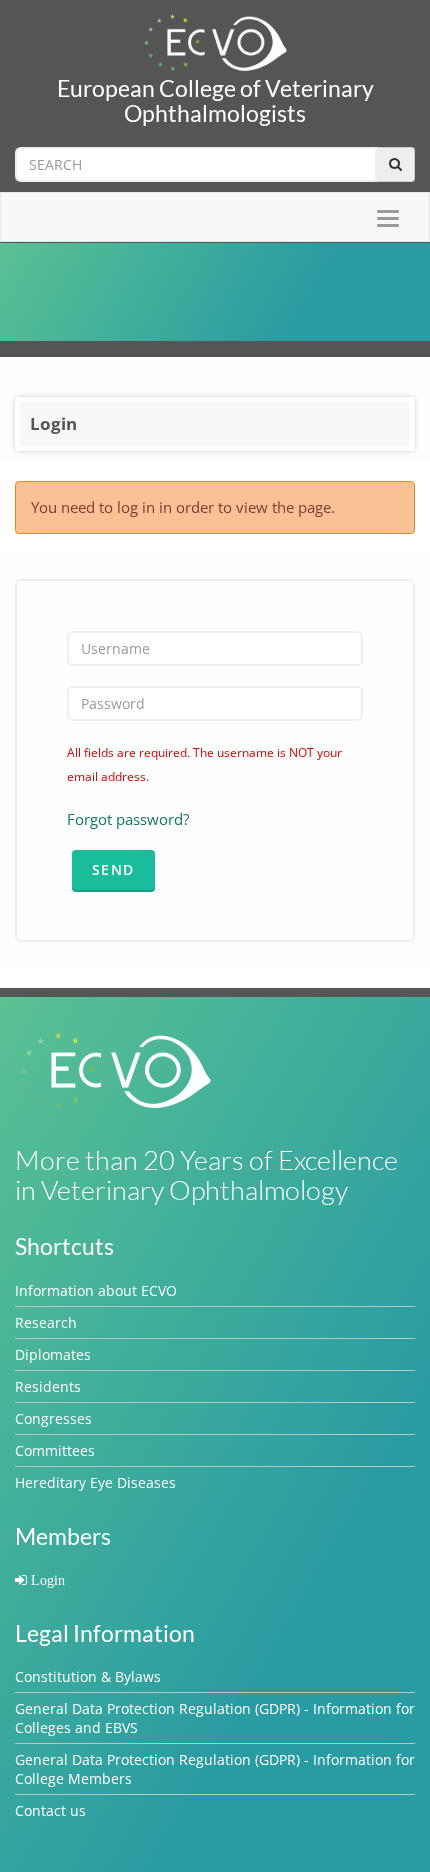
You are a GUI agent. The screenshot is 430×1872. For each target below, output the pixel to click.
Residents (48, 1386)
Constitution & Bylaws (88, 1676)
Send (113, 869)
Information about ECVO (96, 1290)
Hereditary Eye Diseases (95, 1482)
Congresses (53, 1418)
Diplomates (53, 1354)
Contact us (50, 1810)
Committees (55, 1450)
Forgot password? (128, 819)
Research (46, 1322)
